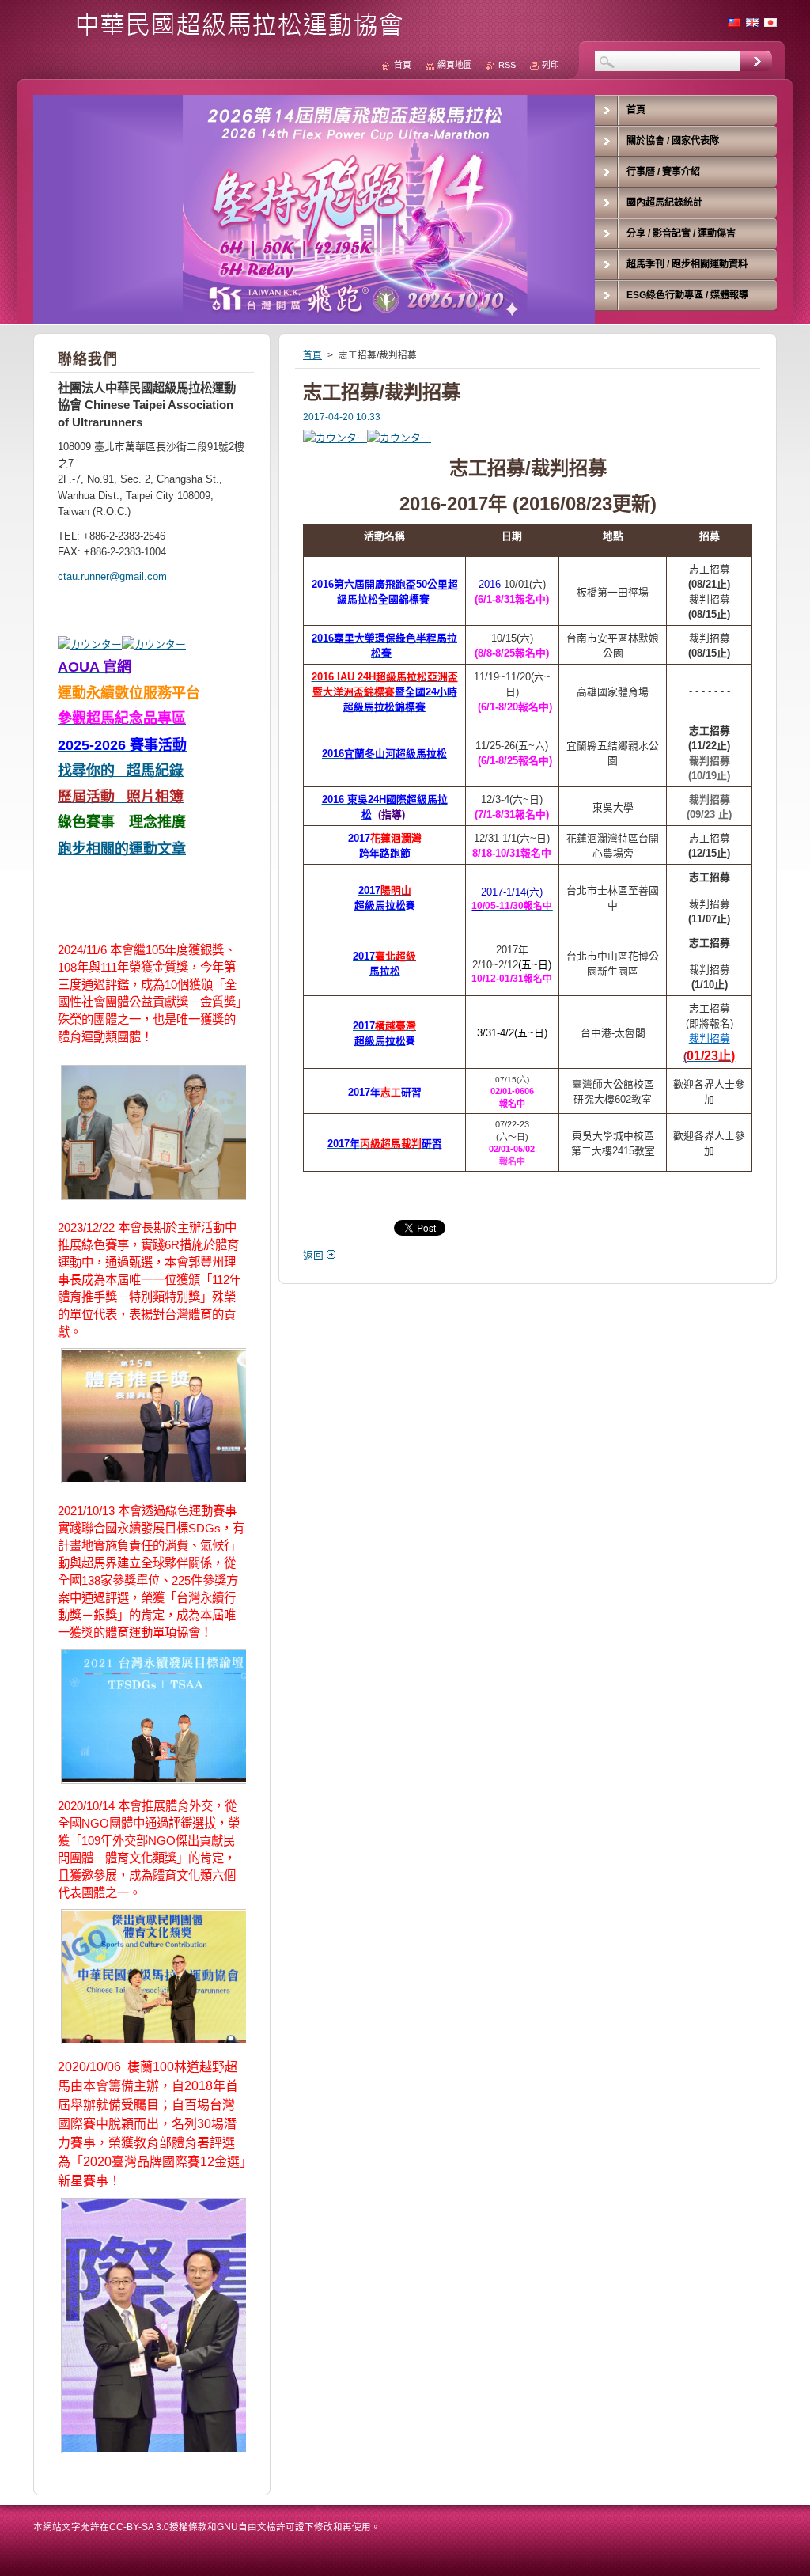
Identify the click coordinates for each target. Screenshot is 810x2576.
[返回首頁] (224, 33)
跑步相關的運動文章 (122, 849)
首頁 (312, 355)
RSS (507, 65)
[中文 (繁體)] (734, 22)
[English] (752, 22)
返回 (313, 1255)
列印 (551, 65)
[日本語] (770, 22)
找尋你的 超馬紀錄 (121, 771)
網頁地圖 (455, 65)
